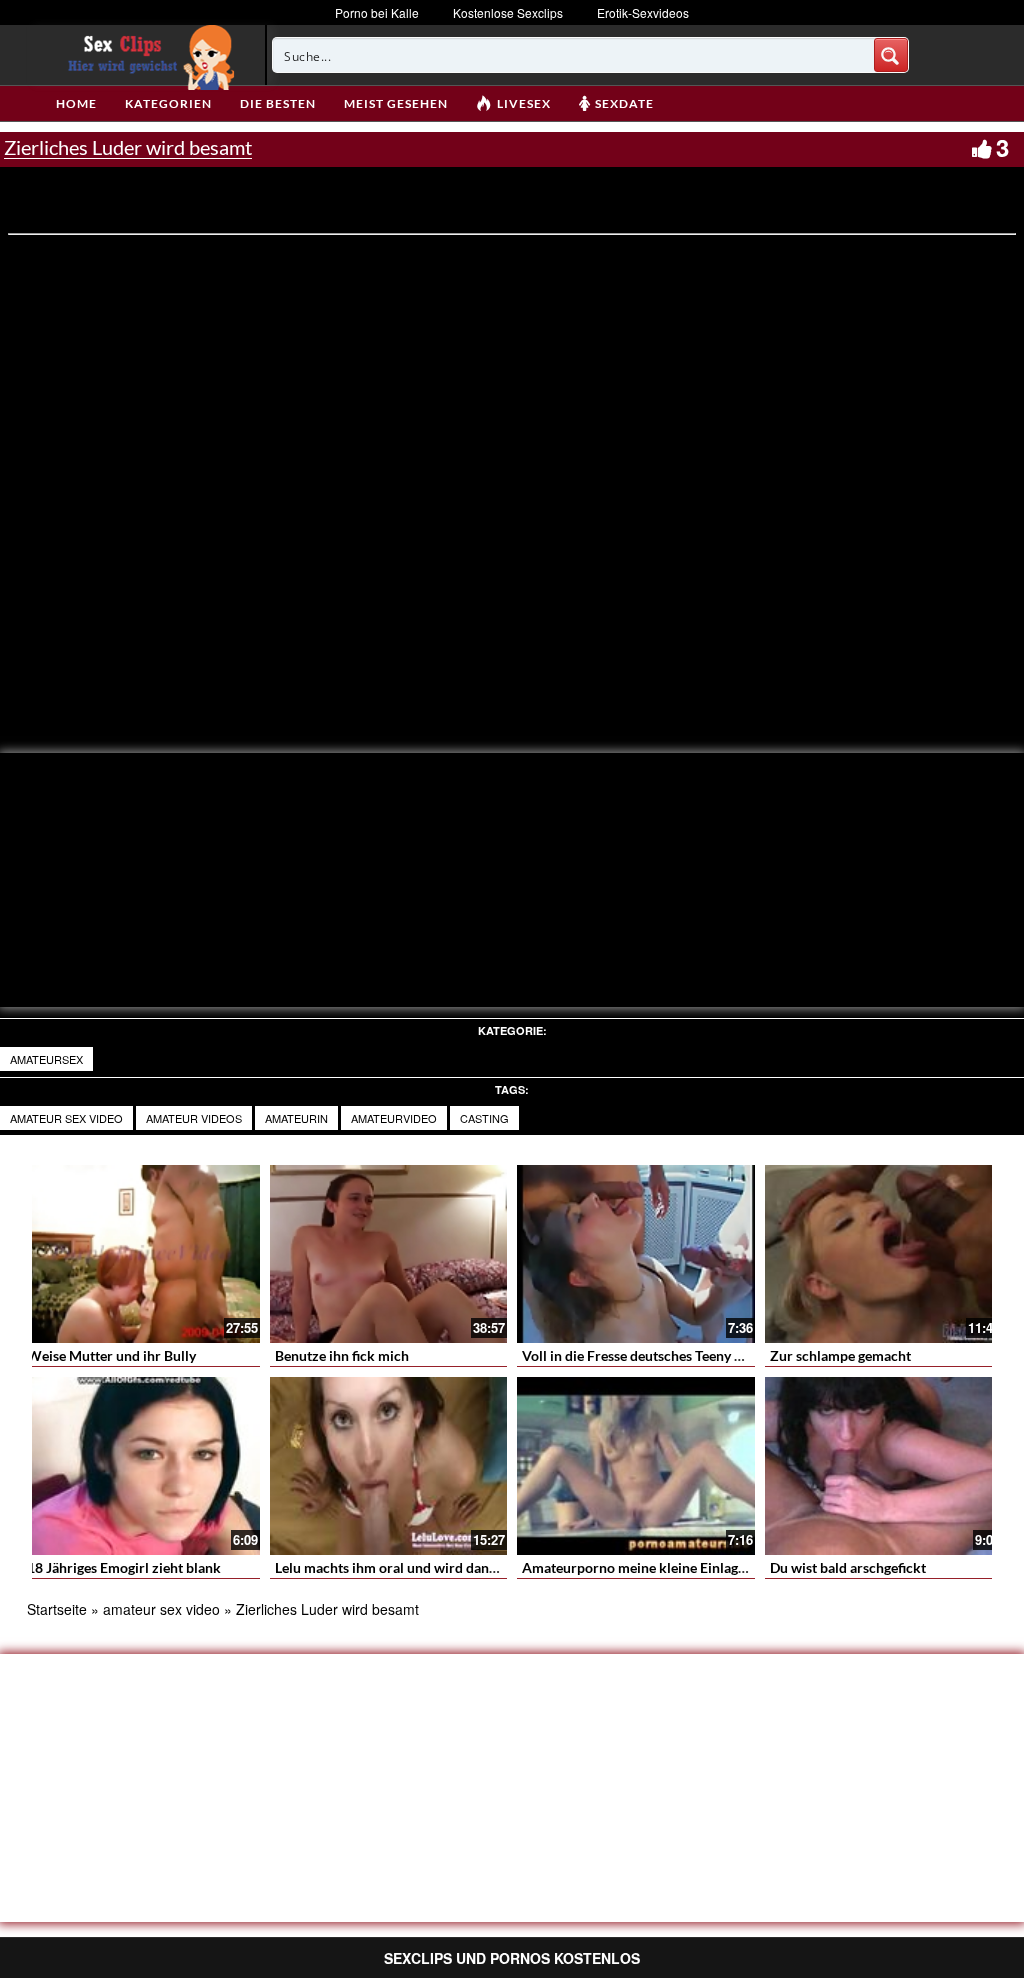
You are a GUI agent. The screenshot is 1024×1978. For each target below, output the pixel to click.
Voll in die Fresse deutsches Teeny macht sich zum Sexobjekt (709, 1355)
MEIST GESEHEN (396, 103)
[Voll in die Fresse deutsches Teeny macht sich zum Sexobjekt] (636, 1254)
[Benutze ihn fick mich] (389, 1254)
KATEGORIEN (168, 103)
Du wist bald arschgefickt (848, 1567)
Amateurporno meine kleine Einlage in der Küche (674, 1567)
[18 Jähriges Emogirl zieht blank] (141, 1466)
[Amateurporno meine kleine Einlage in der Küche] (636, 1466)
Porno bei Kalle (377, 12)
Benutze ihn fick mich (342, 1355)
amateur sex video (66, 1118)
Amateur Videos (194, 1118)
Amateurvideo (394, 1118)
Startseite (57, 1609)
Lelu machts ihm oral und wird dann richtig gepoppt (435, 1567)
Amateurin (296, 1118)
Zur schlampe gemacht (840, 1355)
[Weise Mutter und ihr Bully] (141, 1254)
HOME (76, 103)
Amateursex (46, 1059)
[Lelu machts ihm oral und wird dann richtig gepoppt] (389, 1466)
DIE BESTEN (278, 103)
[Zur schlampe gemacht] (884, 1254)
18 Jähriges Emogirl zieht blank (124, 1567)
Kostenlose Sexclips (508, 12)
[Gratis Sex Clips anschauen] (146, 55)
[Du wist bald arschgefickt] (884, 1466)
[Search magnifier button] (891, 55)
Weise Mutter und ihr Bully (111, 1355)
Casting (484, 1118)
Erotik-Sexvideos (643, 12)
